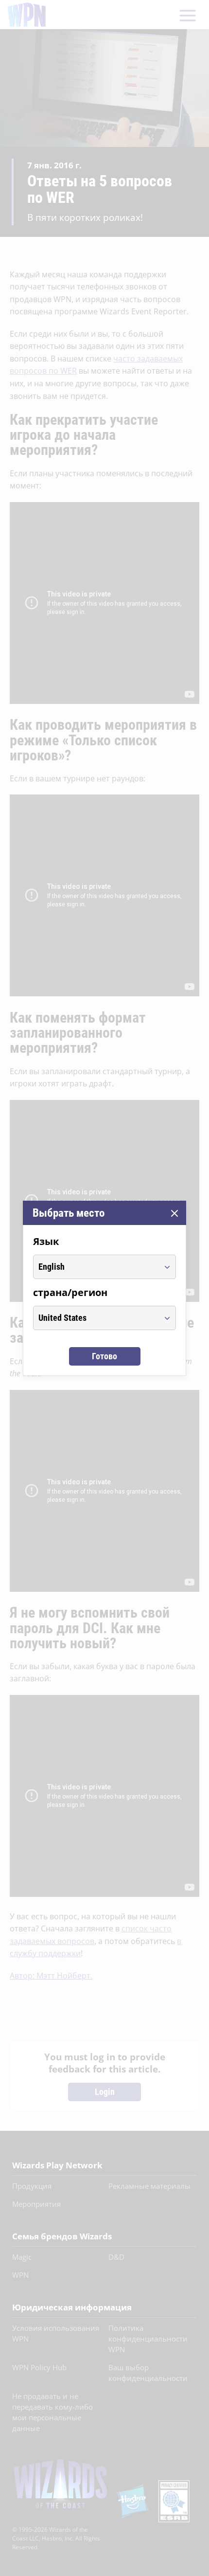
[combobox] (96, 1267)
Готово (104, 1356)
